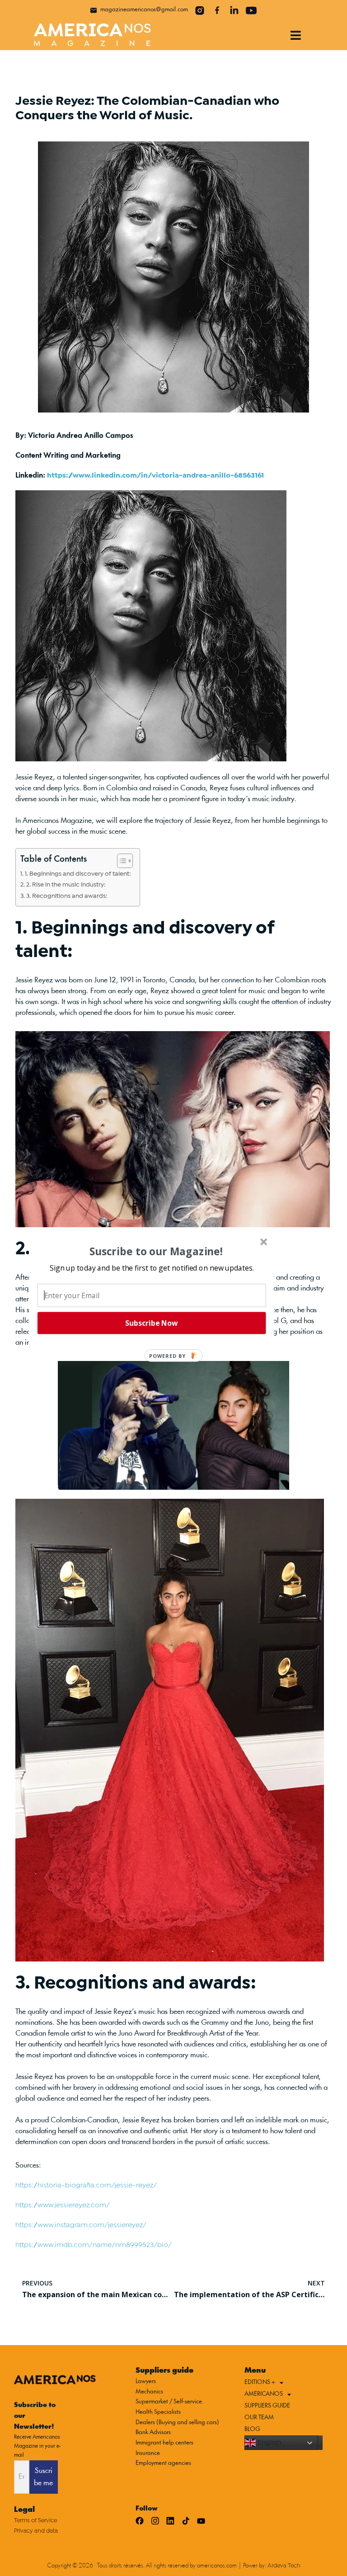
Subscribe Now (151, 1323)
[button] (152, 1267)
